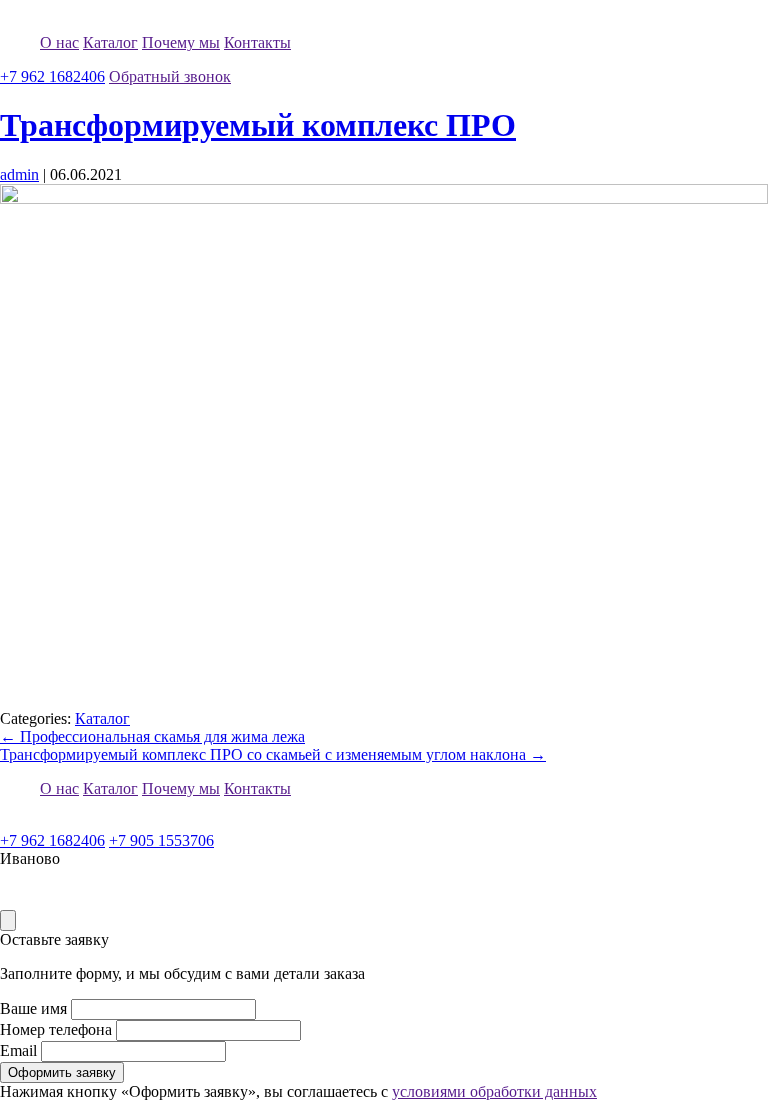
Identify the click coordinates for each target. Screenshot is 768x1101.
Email (18, 1050)
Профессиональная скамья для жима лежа (152, 736)
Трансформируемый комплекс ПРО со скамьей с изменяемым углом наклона (273, 754)
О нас (59, 42)
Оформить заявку (62, 1072)
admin (19, 174)
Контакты (257, 42)
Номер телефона (56, 1029)
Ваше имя (33, 1008)
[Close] (8, 920)
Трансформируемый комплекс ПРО (258, 125)
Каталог (110, 42)
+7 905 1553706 (161, 840)
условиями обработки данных (494, 1091)
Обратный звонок (170, 76)
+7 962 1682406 (52, 76)
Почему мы (181, 42)
